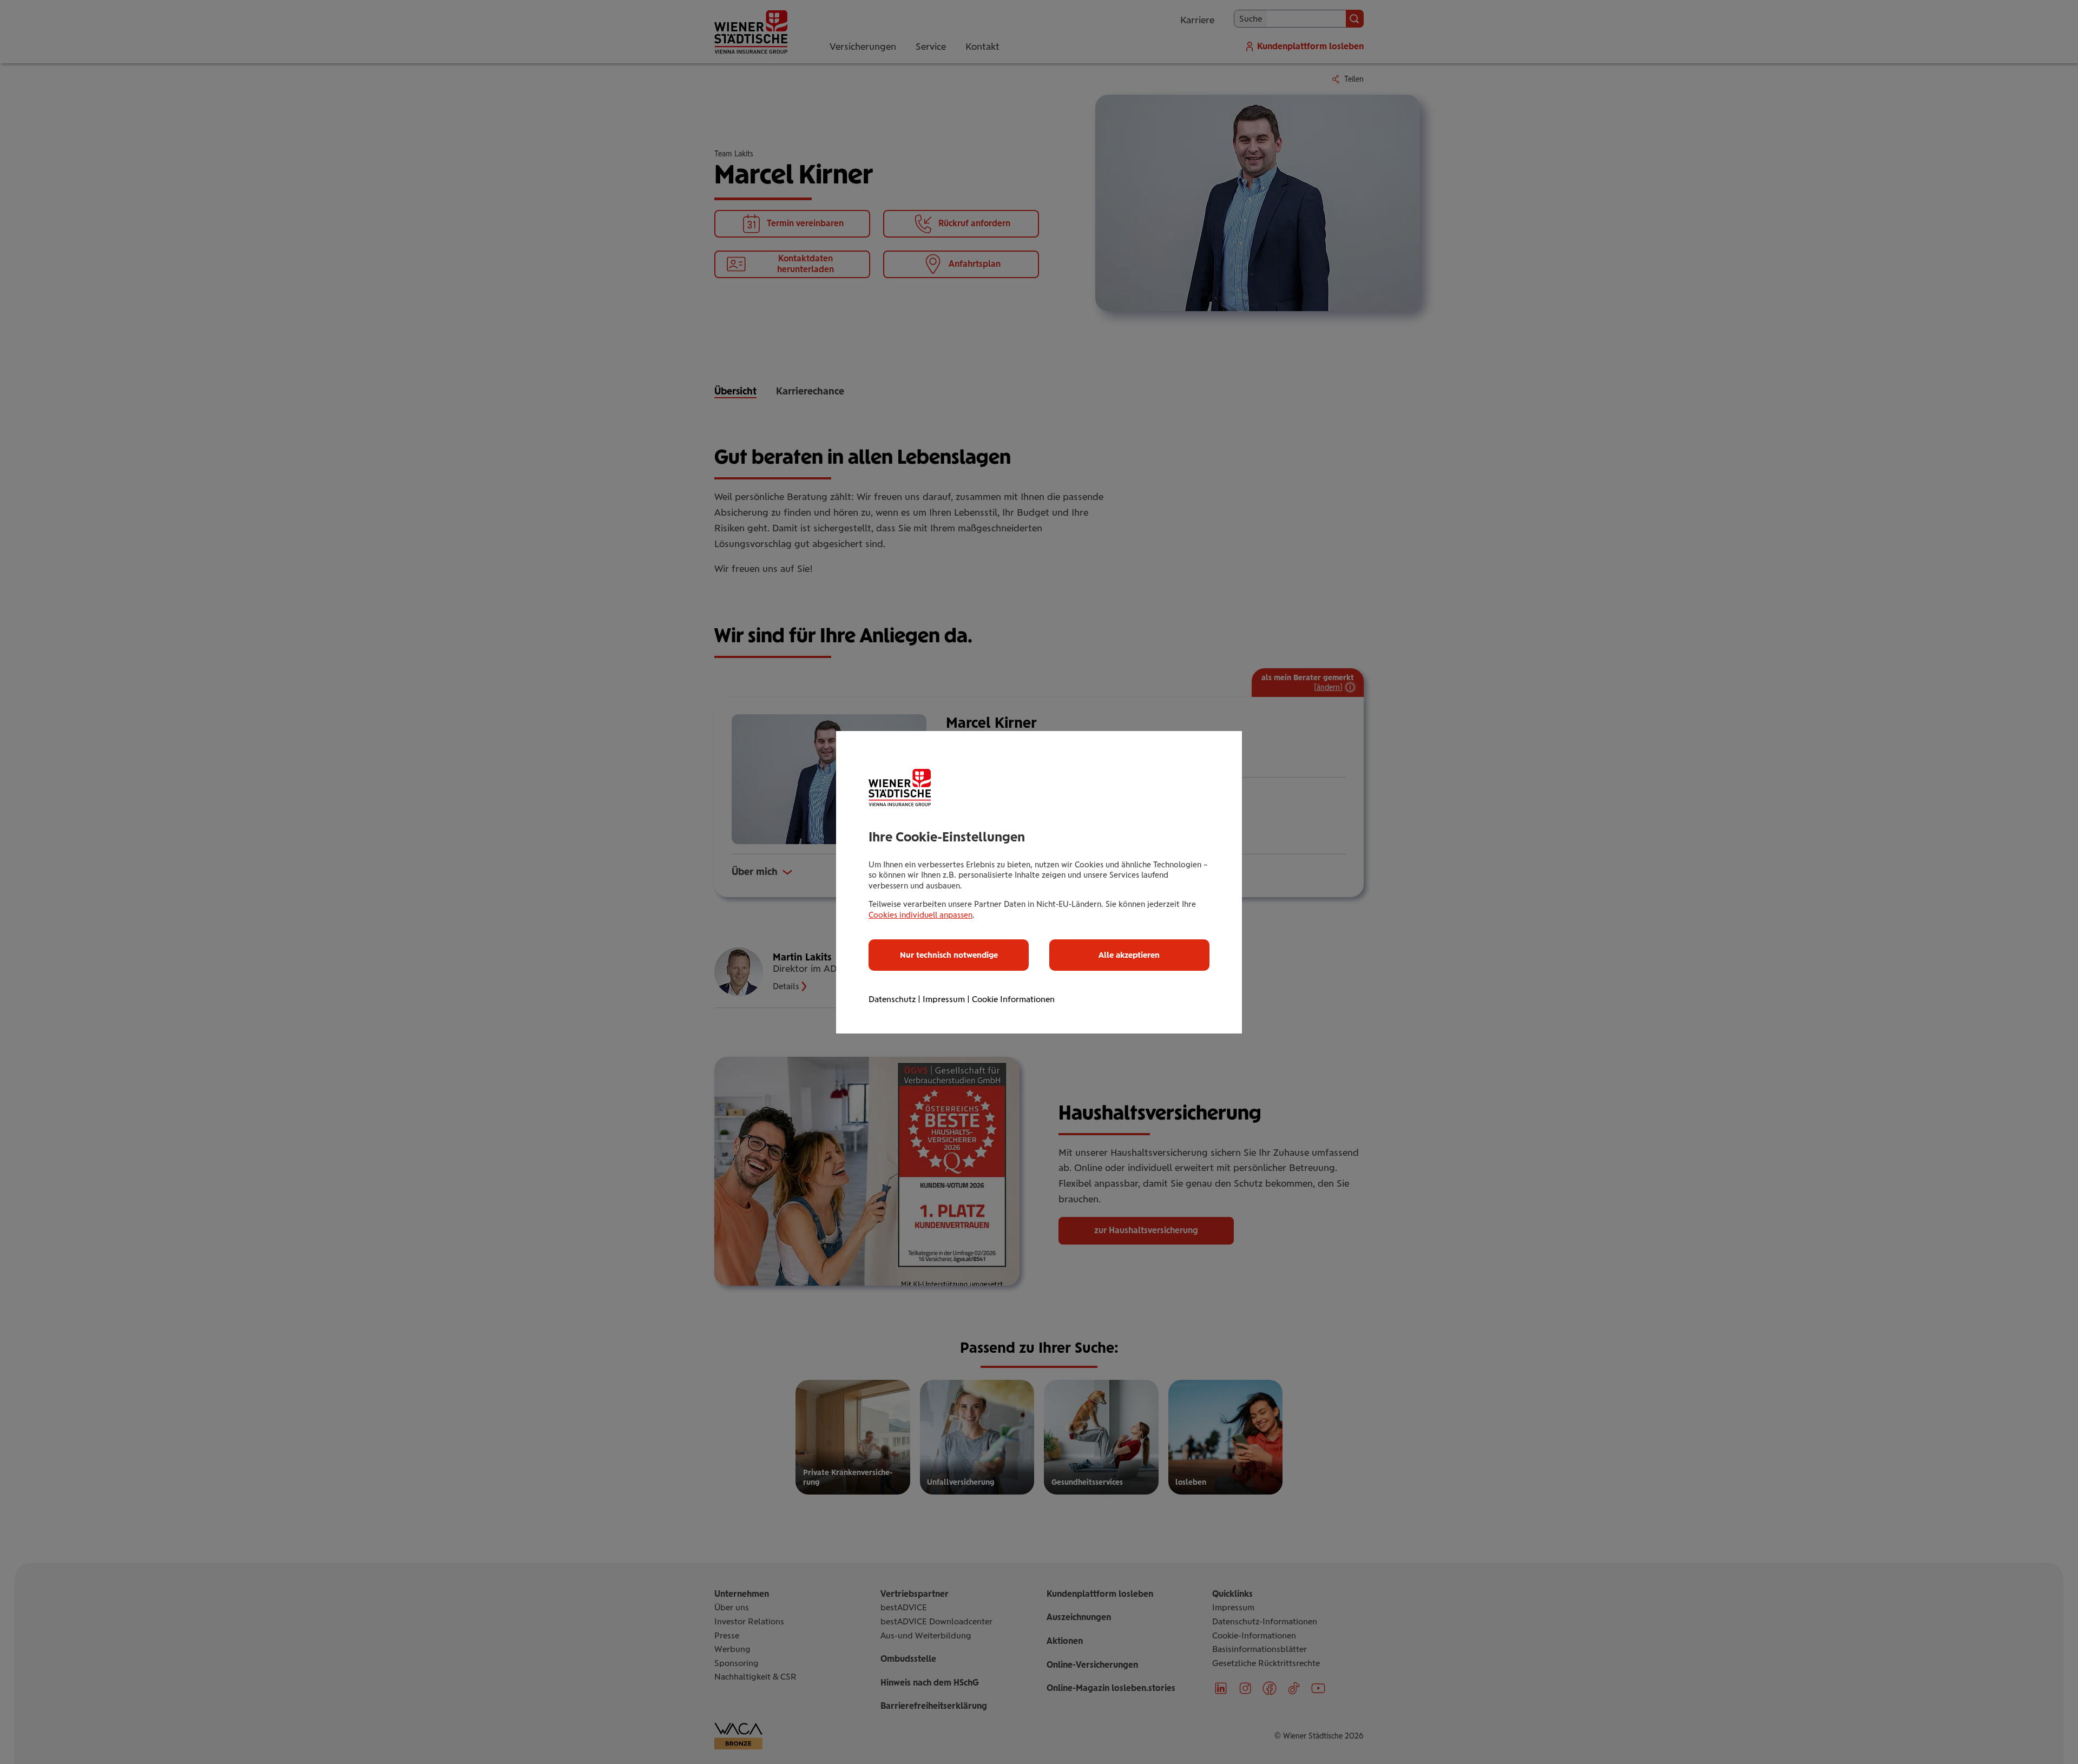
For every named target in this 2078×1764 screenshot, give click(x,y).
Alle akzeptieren (1129, 955)
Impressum (944, 999)
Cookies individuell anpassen (920, 915)
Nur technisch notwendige (949, 955)
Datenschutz (892, 999)
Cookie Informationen (1013, 999)
